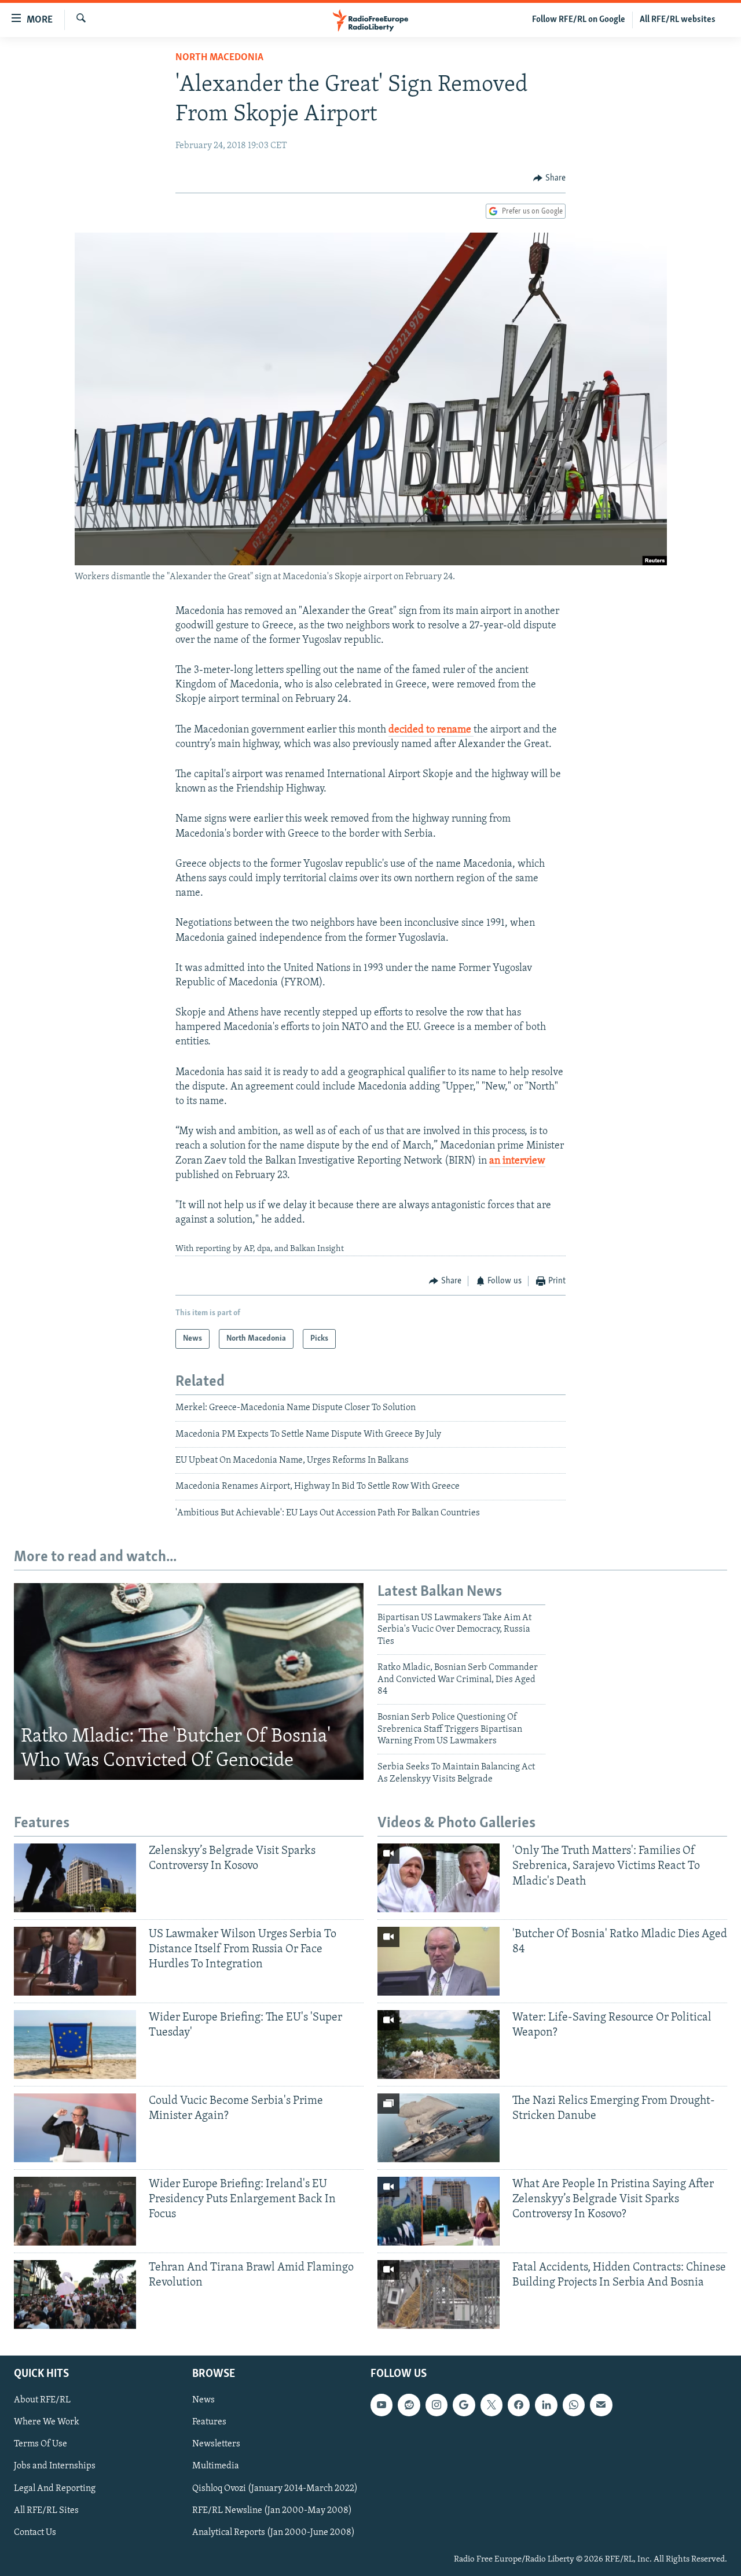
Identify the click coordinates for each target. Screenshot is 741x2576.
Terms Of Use (41, 2444)
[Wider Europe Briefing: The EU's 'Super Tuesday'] (75, 2045)
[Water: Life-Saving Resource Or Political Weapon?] (439, 2045)
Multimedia (216, 2466)
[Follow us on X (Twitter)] (491, 2405)
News (203, 2400)
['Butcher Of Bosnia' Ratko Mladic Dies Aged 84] (439, 1961)
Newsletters (216, 2444)
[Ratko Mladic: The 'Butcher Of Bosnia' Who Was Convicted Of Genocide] (189, 1681)
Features (209, 2422)
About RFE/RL (42, 2400)
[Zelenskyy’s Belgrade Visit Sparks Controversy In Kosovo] (75, 1878)
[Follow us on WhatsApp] (574, 2405)
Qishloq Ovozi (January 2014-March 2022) (275, 2488)
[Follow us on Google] (464, 2405)
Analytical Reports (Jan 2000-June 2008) (274, 2532)
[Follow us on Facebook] (519, 2405)
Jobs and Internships (55, 2466)
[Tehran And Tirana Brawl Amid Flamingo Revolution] (75, 2295)
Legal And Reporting (55, 2488)
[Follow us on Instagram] (436, 2405)
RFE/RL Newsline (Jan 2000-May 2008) (272, 2510)
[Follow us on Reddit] (409, 2405)
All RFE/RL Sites (46, 2510)
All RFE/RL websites (678, 20)
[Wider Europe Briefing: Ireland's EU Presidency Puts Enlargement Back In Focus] (75, 2211)
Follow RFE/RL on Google (579, 20)
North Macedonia (219, 58)
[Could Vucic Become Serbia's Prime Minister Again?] (75, 2128)
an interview (517, 1161)
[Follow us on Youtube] (381, 2405)
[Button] (549, 178)
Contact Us (35, 2532)
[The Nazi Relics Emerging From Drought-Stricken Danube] (439, 2128)
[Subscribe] (601, 2405)
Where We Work (47, 2422)
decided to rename (431, 730)
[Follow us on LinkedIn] (546, 2405)
